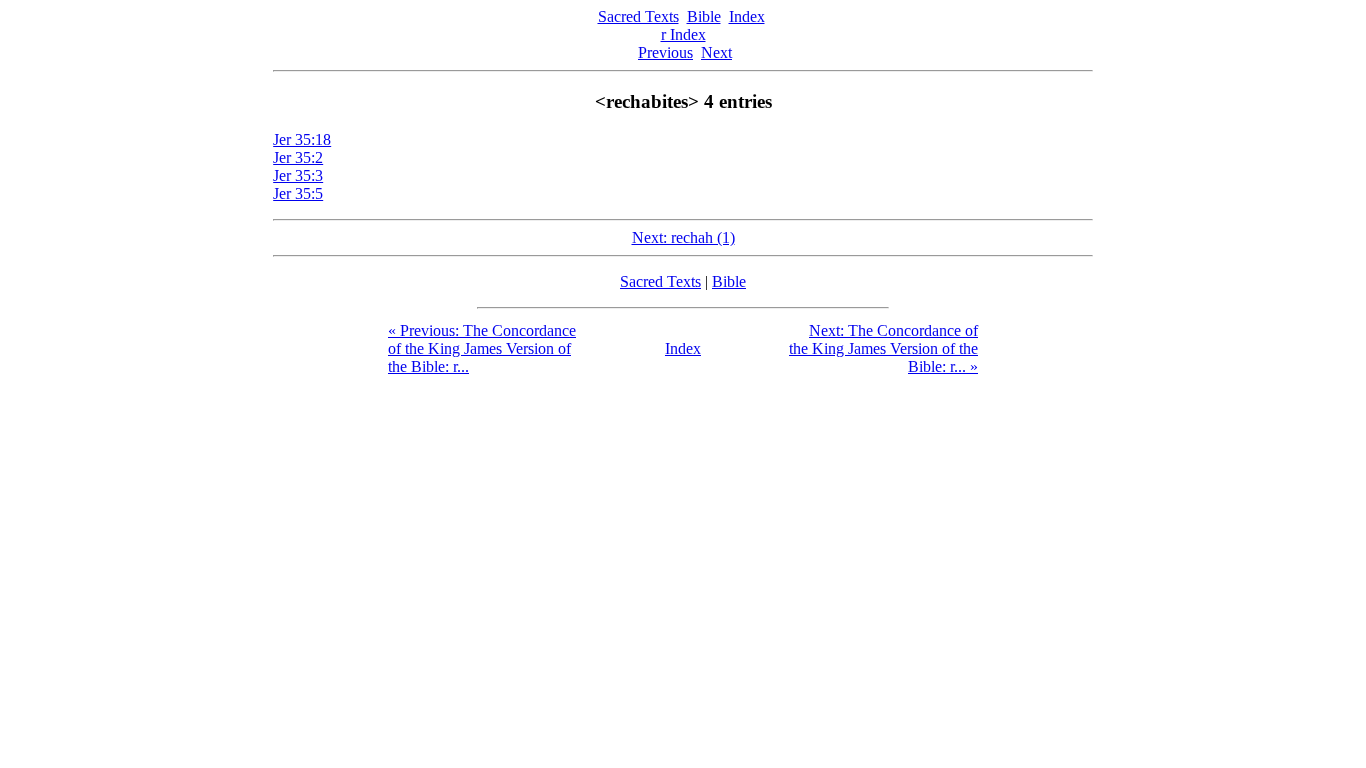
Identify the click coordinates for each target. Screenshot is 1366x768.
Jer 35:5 (298, 193)
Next (716, 52)
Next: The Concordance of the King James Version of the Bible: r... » (883, 348)
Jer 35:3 (298, 175)
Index (747, 16)
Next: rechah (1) (683, 237)
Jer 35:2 (298, 157)
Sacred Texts (638, 16)
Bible (704, 16)
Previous (665, 52)
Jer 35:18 (302, 139)
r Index (683, 34)
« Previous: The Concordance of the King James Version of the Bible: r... (482, 348)
